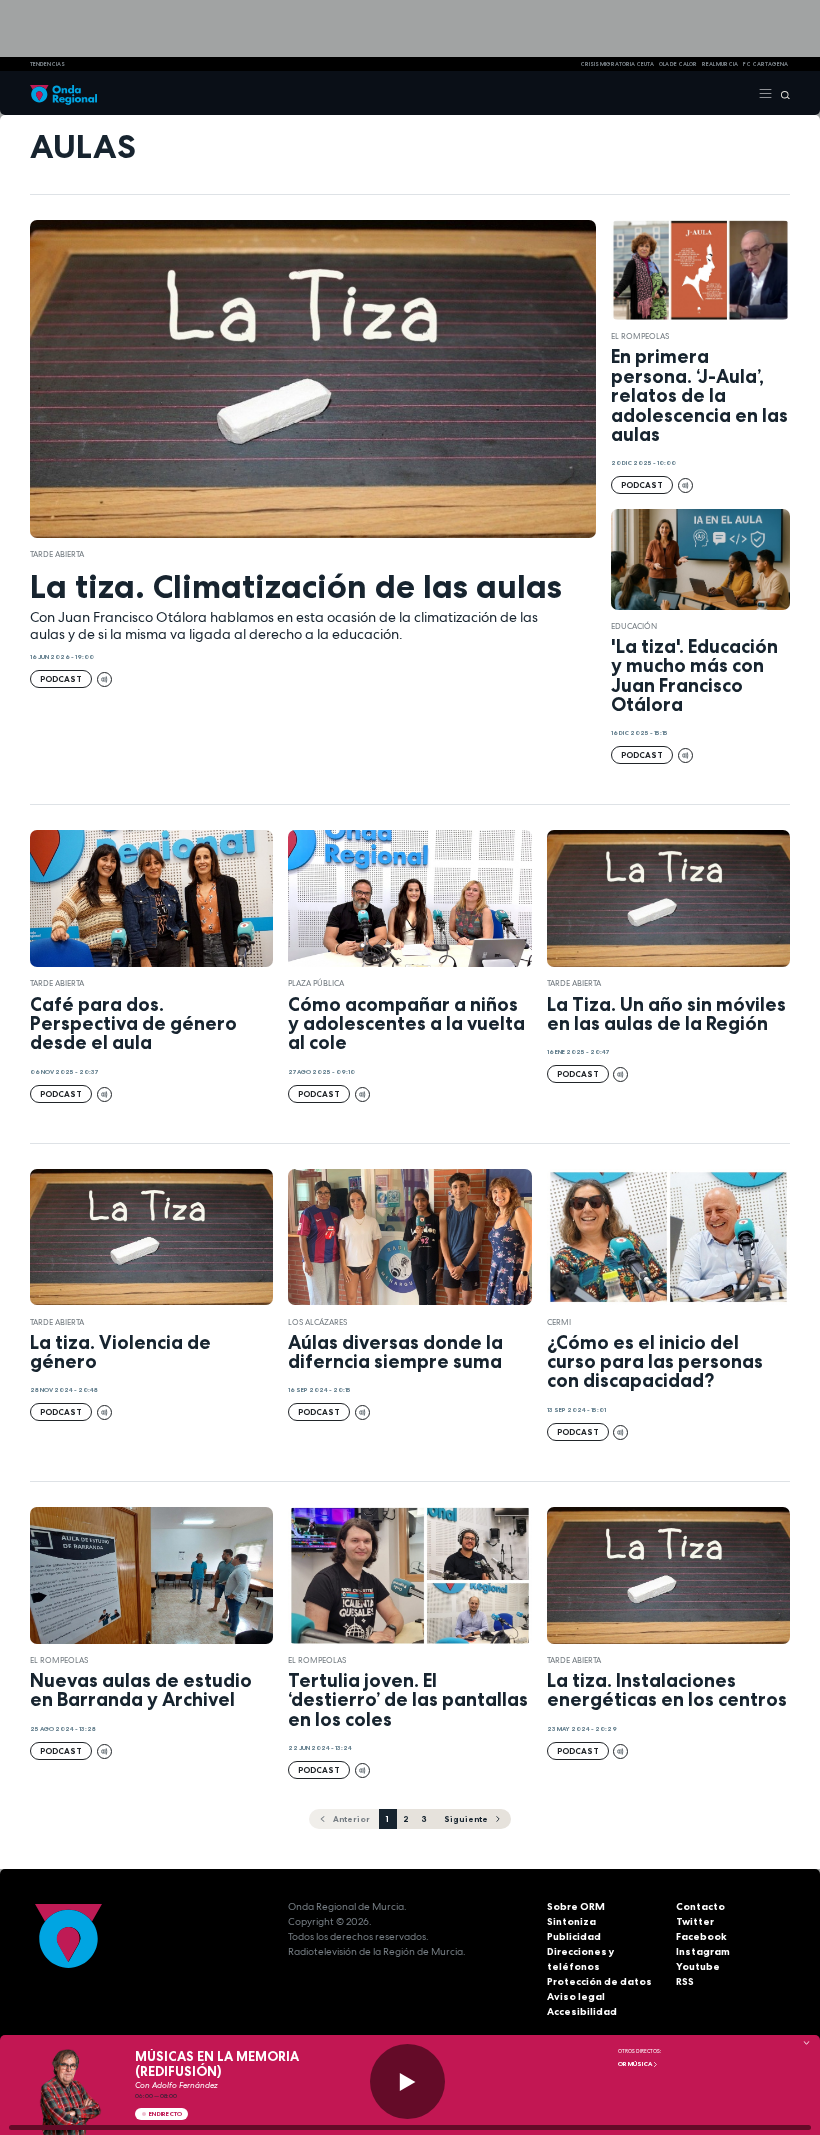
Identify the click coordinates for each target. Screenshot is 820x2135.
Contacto (700, 1906)
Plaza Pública (316, 983)
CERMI (559, 1322)
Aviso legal (576, 1996)
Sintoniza (571, 1921)
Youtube (698, 1966)
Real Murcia (720, 64)
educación (634, 626)
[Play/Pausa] (407, 2081)
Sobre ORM (576, 1906)
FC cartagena (765, 64)
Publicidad (574, 1936)
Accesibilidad (582, 2011)
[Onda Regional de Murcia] (63, 93)
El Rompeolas (640, 336)
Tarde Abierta (57, 554)
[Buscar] (781, 93)
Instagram (703, 1951)
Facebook (701, 1936)
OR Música (635, 2064)
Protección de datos (599, 1981)
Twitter (695, 1921)
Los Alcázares (317, 1322)
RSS (685, 1981)
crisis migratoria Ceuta (617, 64)
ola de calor (678, 64)
